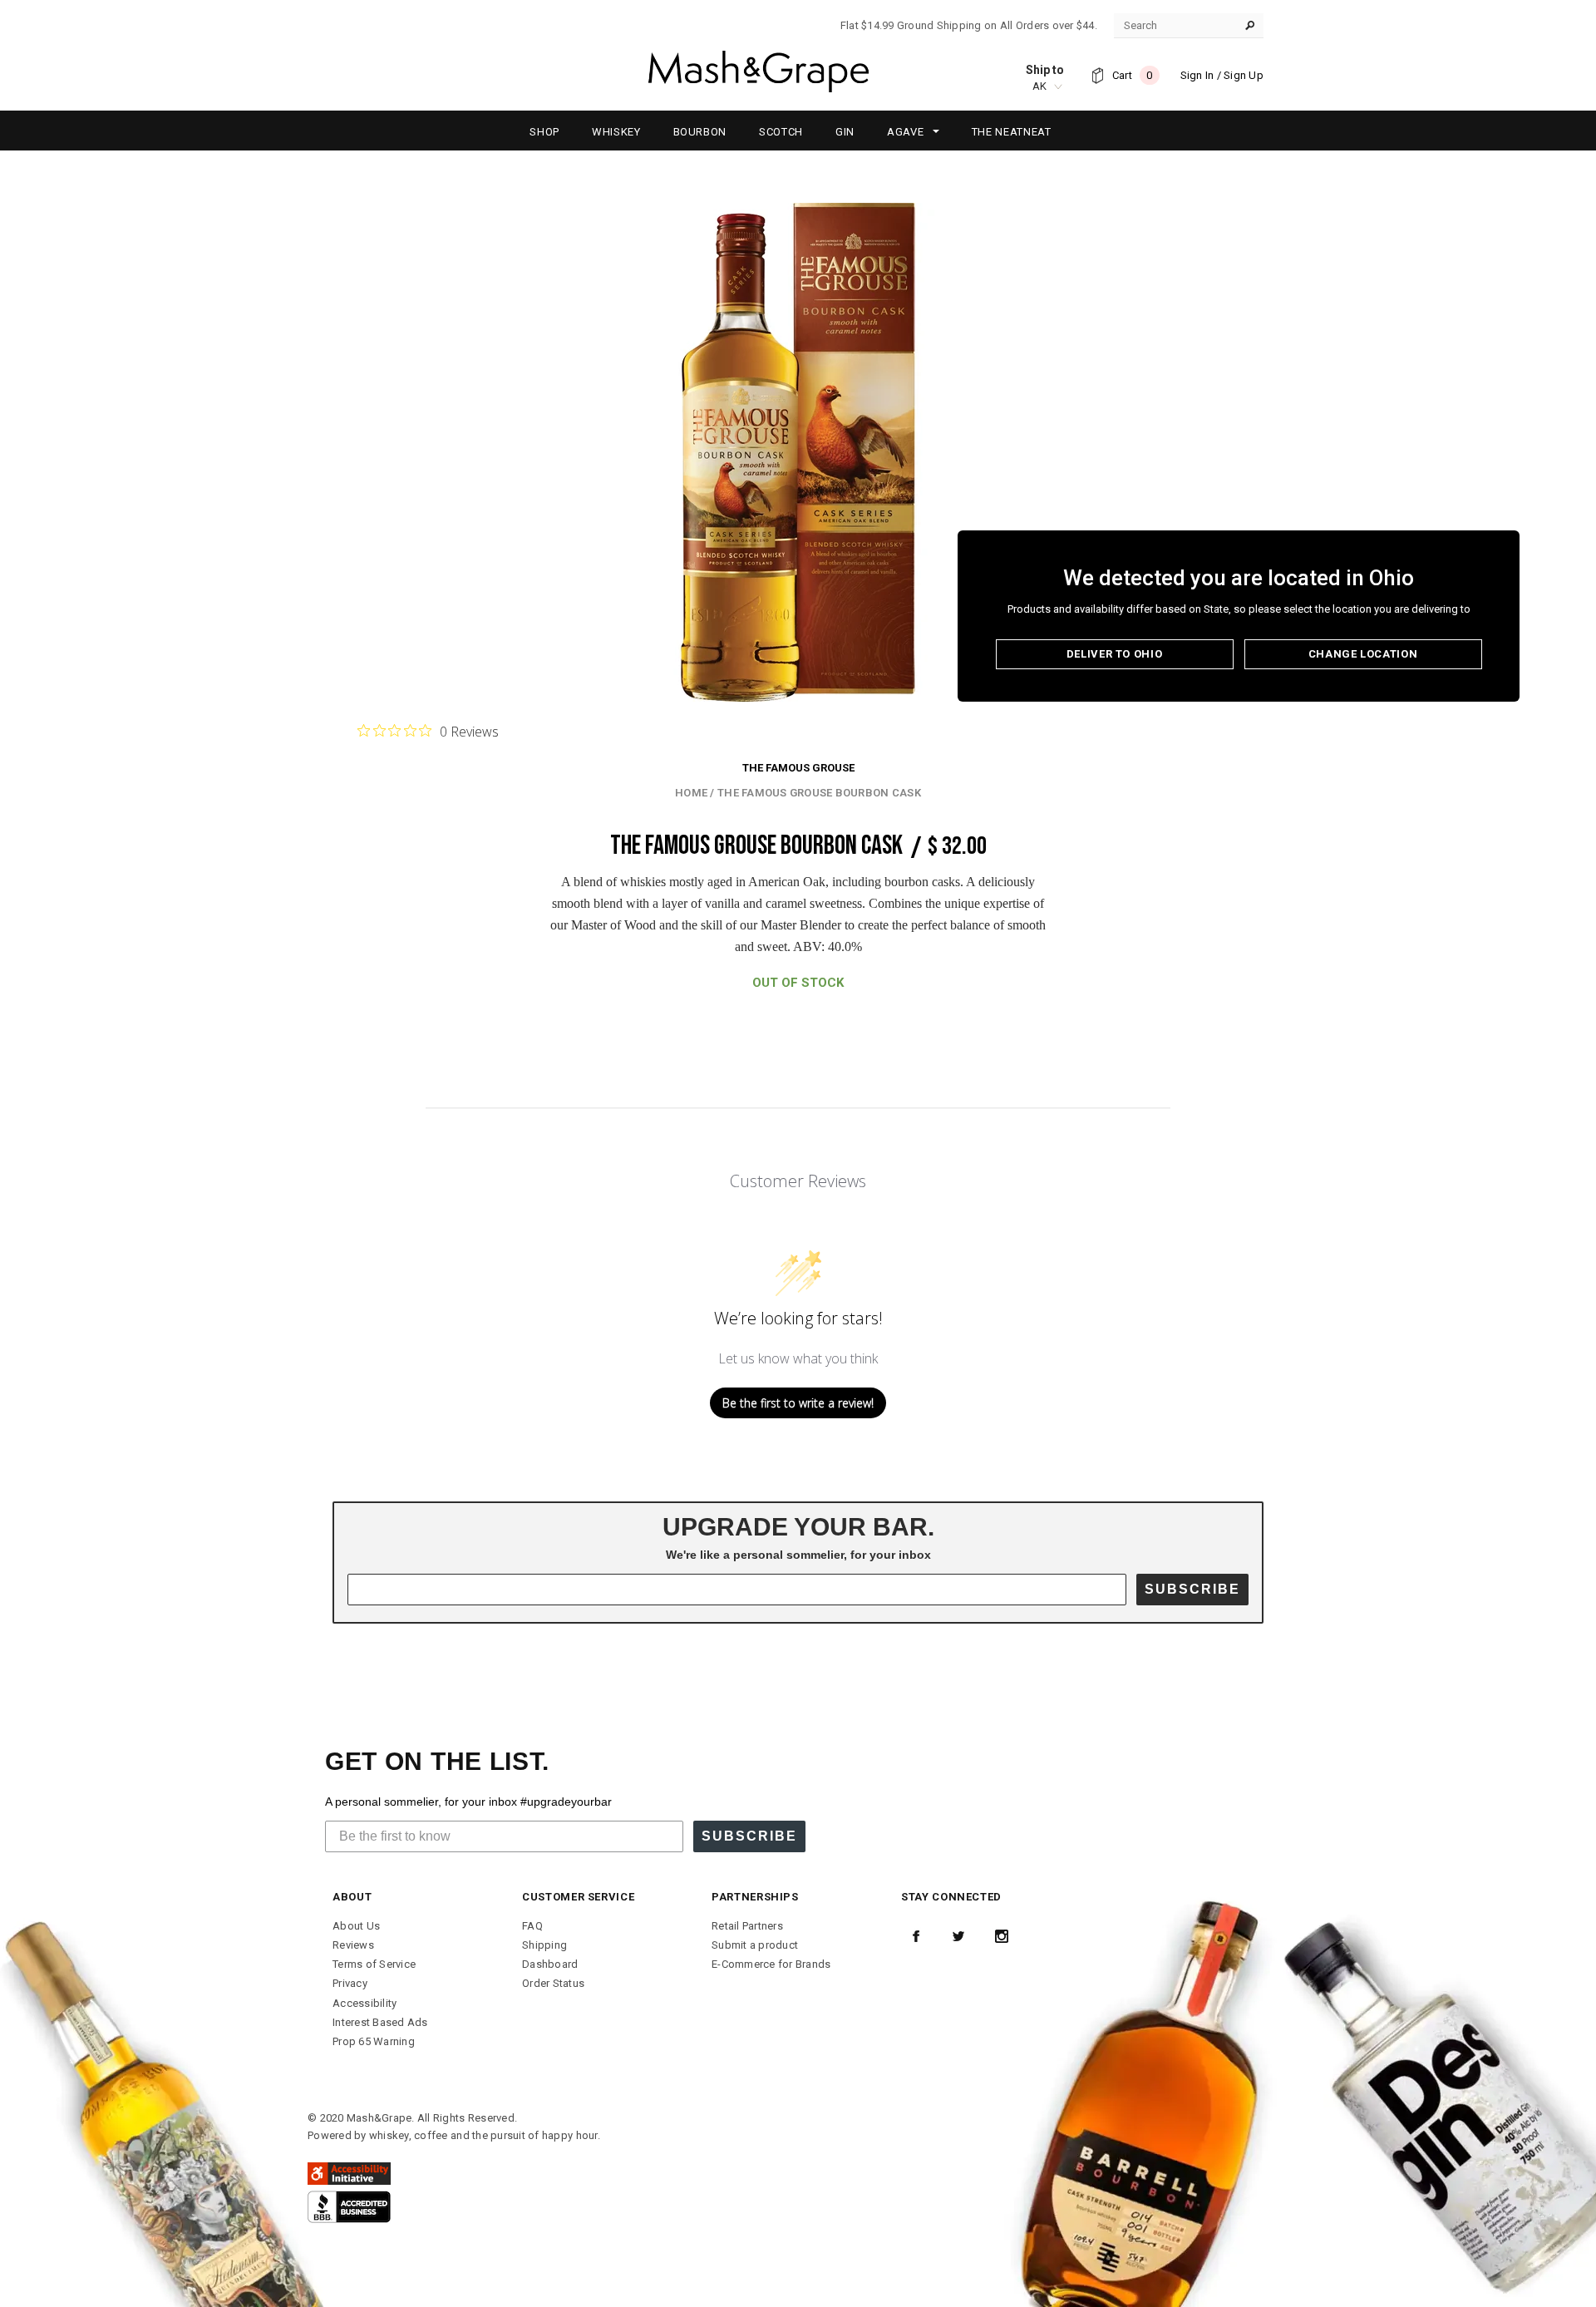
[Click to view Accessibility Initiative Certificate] (349, 2173)
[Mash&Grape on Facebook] (916, 1936)
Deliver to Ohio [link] (1115, 654)
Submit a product (755, 1945)
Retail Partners (747, 1926)
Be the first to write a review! (798, 1403)
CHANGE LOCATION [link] (1363, 654)
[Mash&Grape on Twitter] (958, 1936)
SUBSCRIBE (1192, 1589)
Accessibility (365, 2003)
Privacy (350, 1983)
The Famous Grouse (798, 768)
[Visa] (349, 2206)
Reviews (353, 1945)
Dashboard (550, 1964)
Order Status (553, 1983)
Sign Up (1244, 75)
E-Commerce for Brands (771, 1964)
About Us (356, 1926)
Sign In (1197, 75)
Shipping (544, 1945)
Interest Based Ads (380, 2022)
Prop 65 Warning (374, 2041)
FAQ (532, 1926)
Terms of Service (374, 1964)
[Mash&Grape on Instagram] (1002, 1936)
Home (691, 793)
